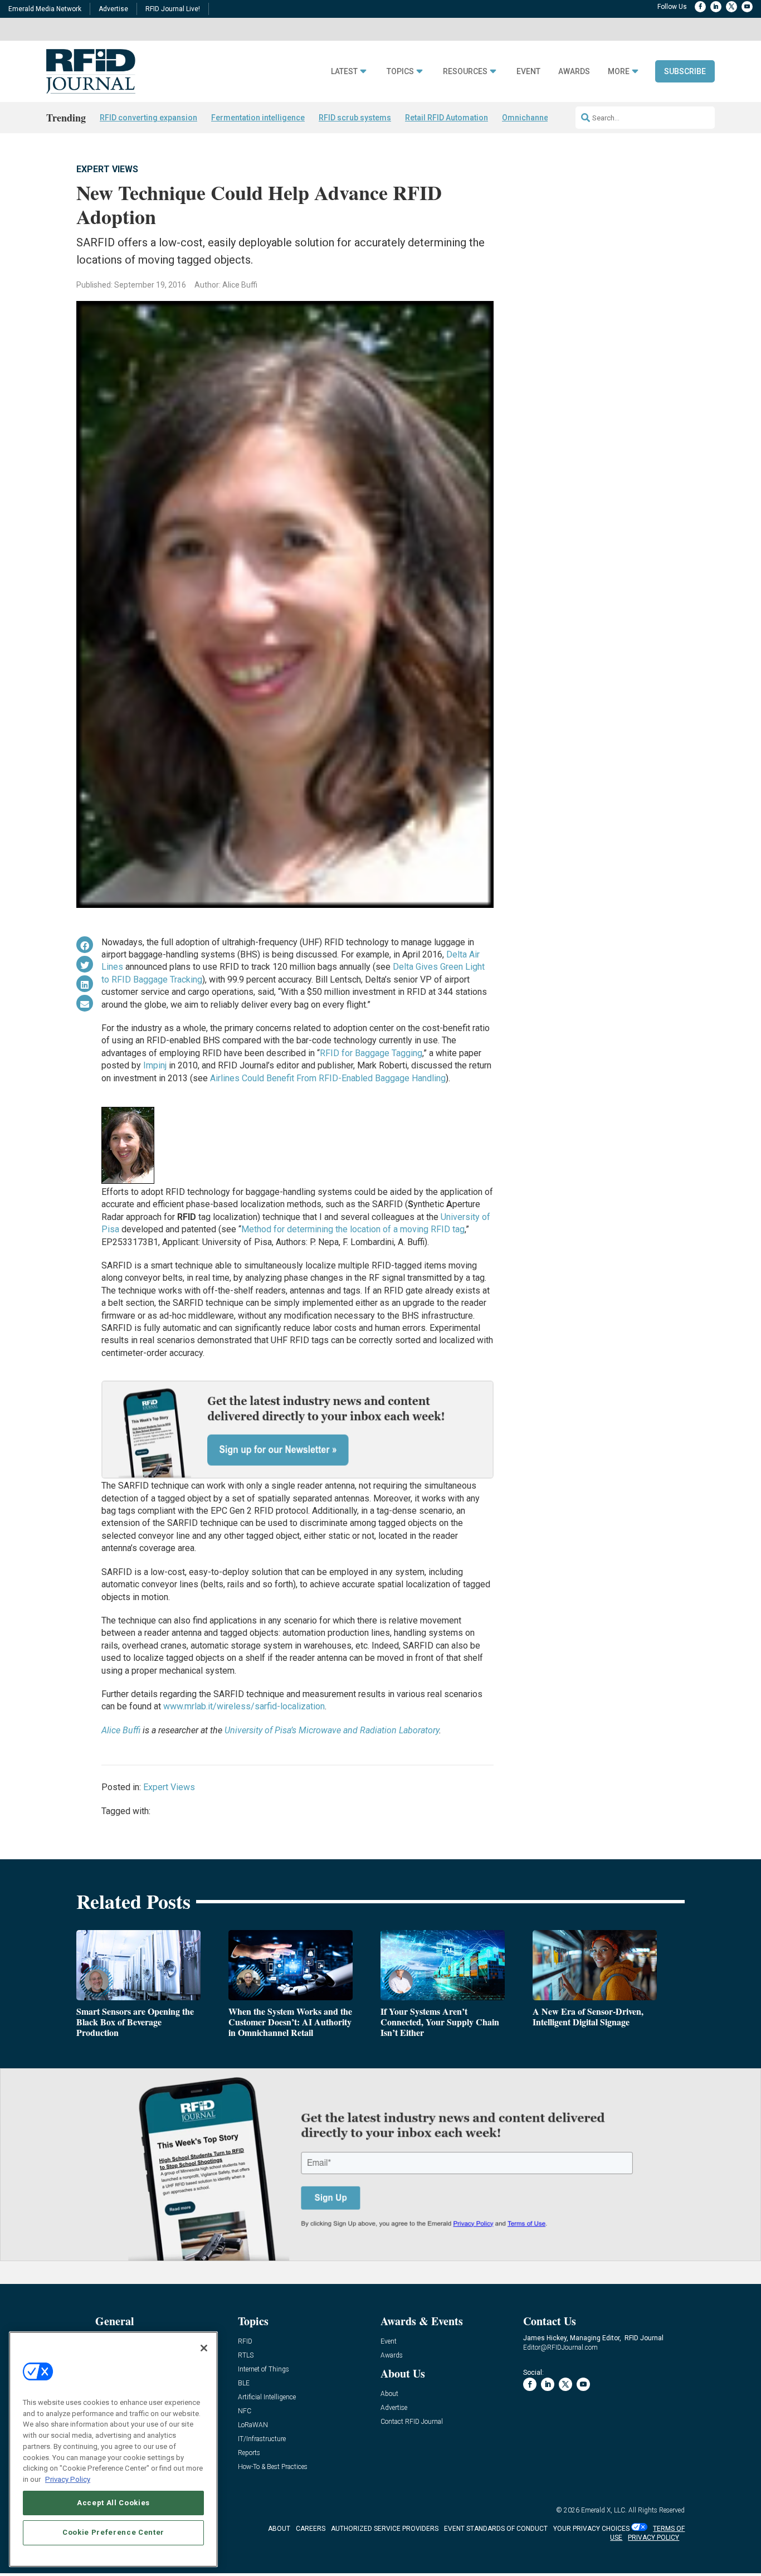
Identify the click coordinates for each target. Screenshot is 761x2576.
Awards (574, 72)
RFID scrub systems (355, 118)
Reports (249, 2453)
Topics (400, 72)
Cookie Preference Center (113, 2532)
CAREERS (311, 2529)
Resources (465, 72)
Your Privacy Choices (591, 2529)
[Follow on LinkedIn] (716, 7)
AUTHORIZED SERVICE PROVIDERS (385, 2529)
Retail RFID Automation (447, 118)
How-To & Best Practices (273, 2467)
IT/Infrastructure (262, 2439)
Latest (344, 72)
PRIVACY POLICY (653, 2538)
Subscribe (685, 71)
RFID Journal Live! (173, 9)
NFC (245, 2411)
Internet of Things (264, 2370)
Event (528, 72)
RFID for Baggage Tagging (371, 1053)
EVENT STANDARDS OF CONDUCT (496, 2529)
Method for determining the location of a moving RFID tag (353, 1229)
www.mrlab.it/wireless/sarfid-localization (244, 1706)
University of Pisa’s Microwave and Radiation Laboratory (332, 1730)
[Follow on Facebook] (700, 7)
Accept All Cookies (113, 2502)
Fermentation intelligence (258, 118)
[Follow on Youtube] (747, 7)
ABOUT (279, 2529)
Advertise (113, 9)
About (389, 2394)
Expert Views (107, 169)
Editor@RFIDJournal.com (560, 2347)
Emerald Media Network (45, 9)
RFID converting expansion (148, 118)
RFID (245, 2342)
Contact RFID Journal (412, 2422)
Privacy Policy (68, 2479)
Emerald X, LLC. (604, 2510)
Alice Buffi (121, 1730)
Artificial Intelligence (267, 2397)
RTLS (246, 2356)
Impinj (155, 1065)
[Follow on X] (731, 7)
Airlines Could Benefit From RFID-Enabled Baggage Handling (328, 1078)
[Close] (204, 2348)
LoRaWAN (253, 2425)
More (619, 72)
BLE (244, 2383)
